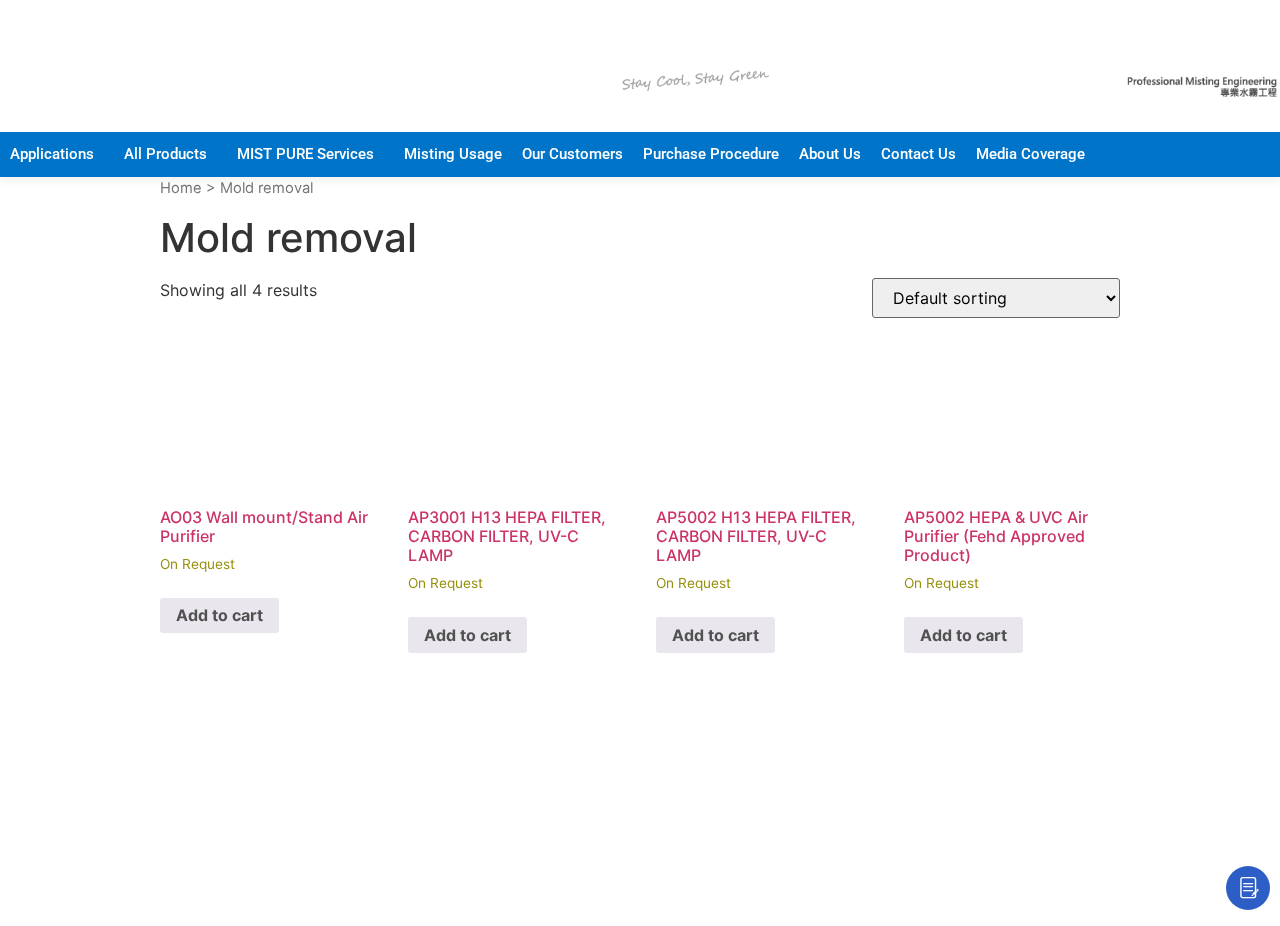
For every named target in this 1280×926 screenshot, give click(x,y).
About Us (830, 154)
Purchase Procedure (711, 154)
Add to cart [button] (219, 615)
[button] (57, 154)
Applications (52, 154)
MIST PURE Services (305, 154)
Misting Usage (453, 154)
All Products (165, 154)
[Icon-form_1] (1248, 888)
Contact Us (918, 154)
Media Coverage (1030, 154)
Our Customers (572, 154)
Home (181, 188)
